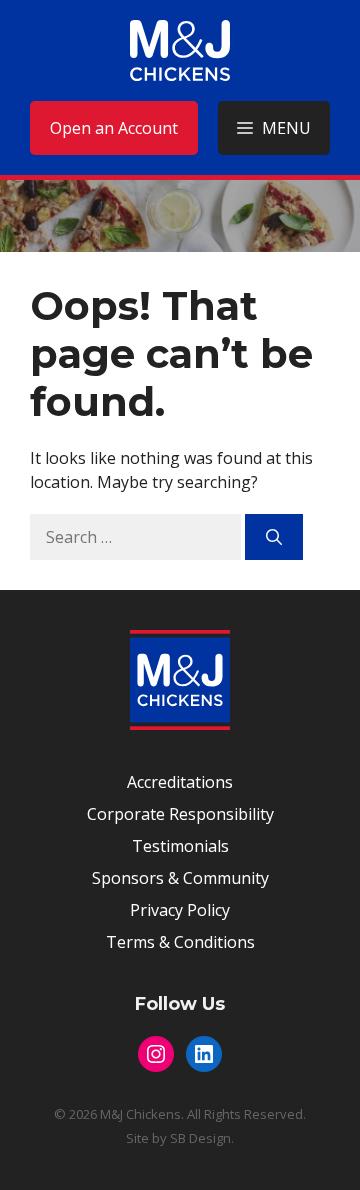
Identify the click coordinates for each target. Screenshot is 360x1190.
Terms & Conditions (180, 942)
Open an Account (114, 128)
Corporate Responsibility (180, 814)
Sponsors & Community (180, 878)
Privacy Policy (180, 910)
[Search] (274, 537)
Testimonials (180, 846)
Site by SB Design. (180, 1138)
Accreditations (180, 782)
